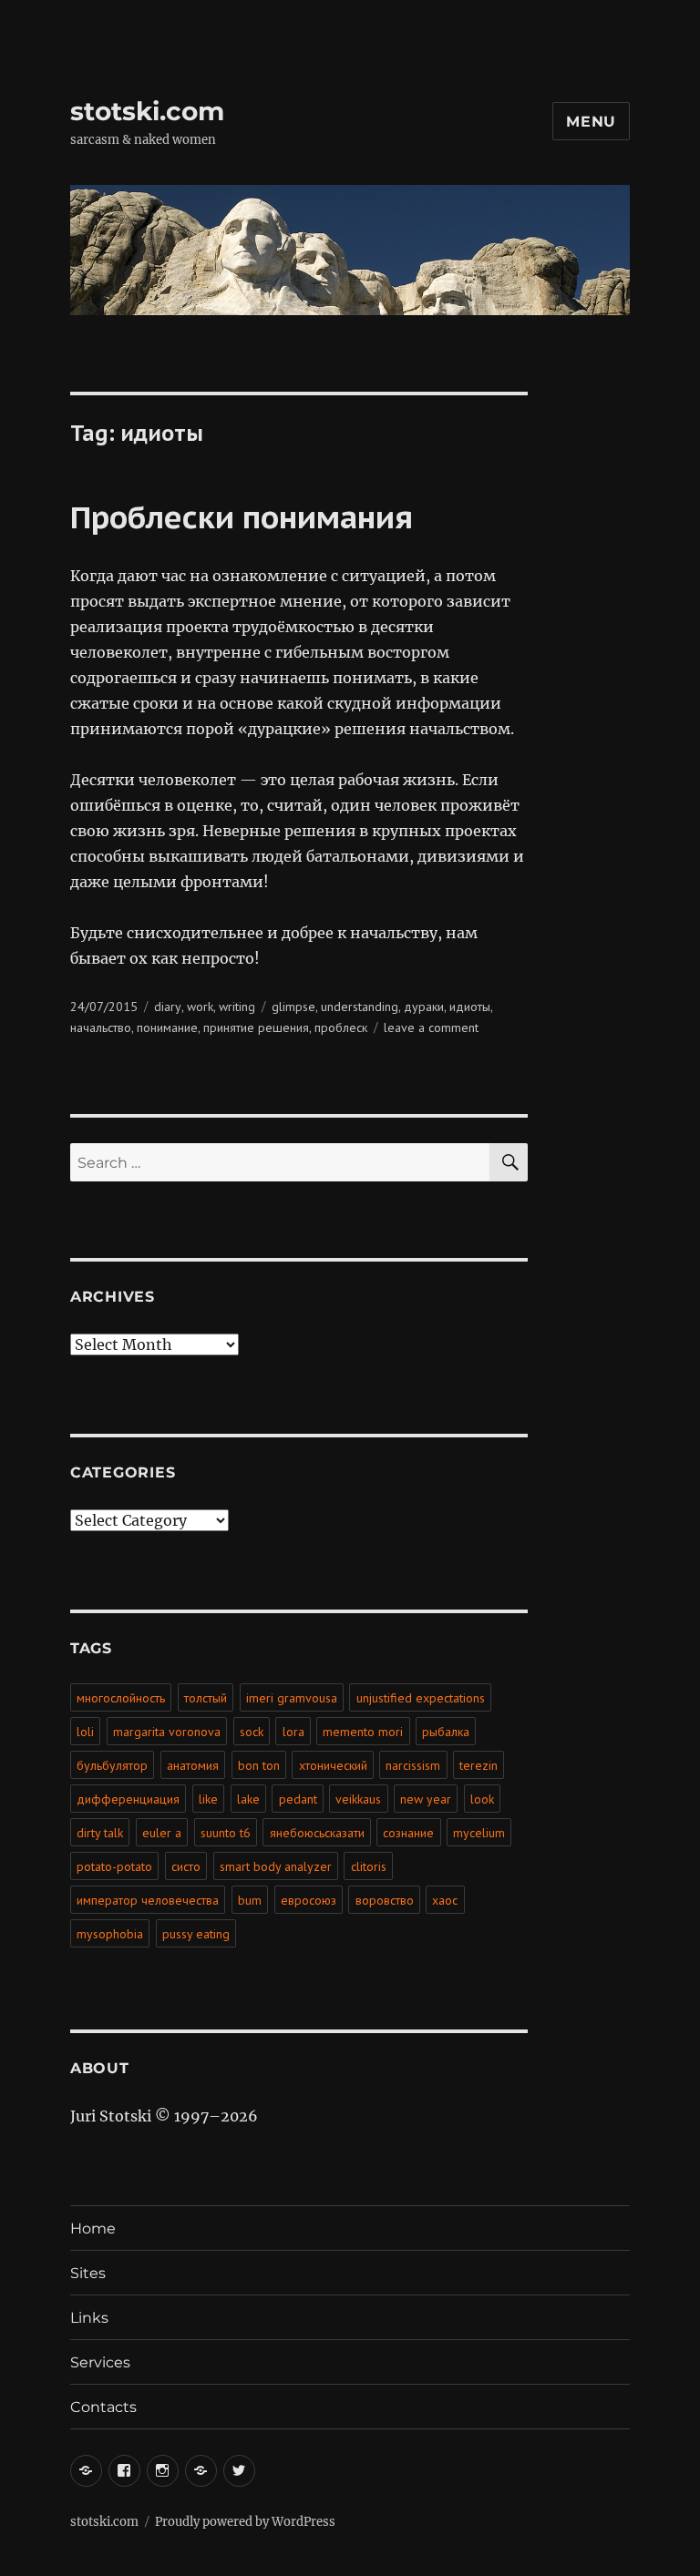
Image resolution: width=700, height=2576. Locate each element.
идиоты (470, 1007)
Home (93, 2228)
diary (168, 1007)
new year (426, 1799)
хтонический (333, 1765)
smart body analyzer (276, 1866)
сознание (408, 1833)
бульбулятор (112, 1765)
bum (250, 1900)
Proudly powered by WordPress (245, 2522)
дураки (424, 1007)
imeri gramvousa (292, 1698)
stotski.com (147, 111)
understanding (360, 1007)
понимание (167, 1027)
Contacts (103, 2407)
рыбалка (446, 1732)
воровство (385, 1900)
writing (237, 1007)
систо (186, 1866)
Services (100, 2362)
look (482, 1799)
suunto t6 (226, 1833)
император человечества (148, 1900)
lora (293, 1732)
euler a (162, 1833)
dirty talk (100, 1833)
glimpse (293, 1007)
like (208, 1799)
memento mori (363, 1732)
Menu (591, 122)
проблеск (341, 1027)
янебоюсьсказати (317, 1833)
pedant (298, 1799)
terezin (479, 1765)
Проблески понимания (242, 516)
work (200, 1007)
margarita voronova (167, 1732)
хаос (445, 1900)
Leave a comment (431, 1027)
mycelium (479, 1833)
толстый (206, 1698)
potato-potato (114, 1866)
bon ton (259, 1765)
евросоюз (309, 1900)
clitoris (369, 1866)
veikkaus (358, 1799)
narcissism (413, 1765)
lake (248, 1799)
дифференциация (128, 1799)
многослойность (121, 1698)
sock (252, 1732)
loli (85, 1732)
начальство (101, 1027)
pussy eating (196, 1934)
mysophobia (110, 1934)
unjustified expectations (421, 1698)
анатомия (193, 1765)
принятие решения (256, 1027)
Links (89, 2318)
